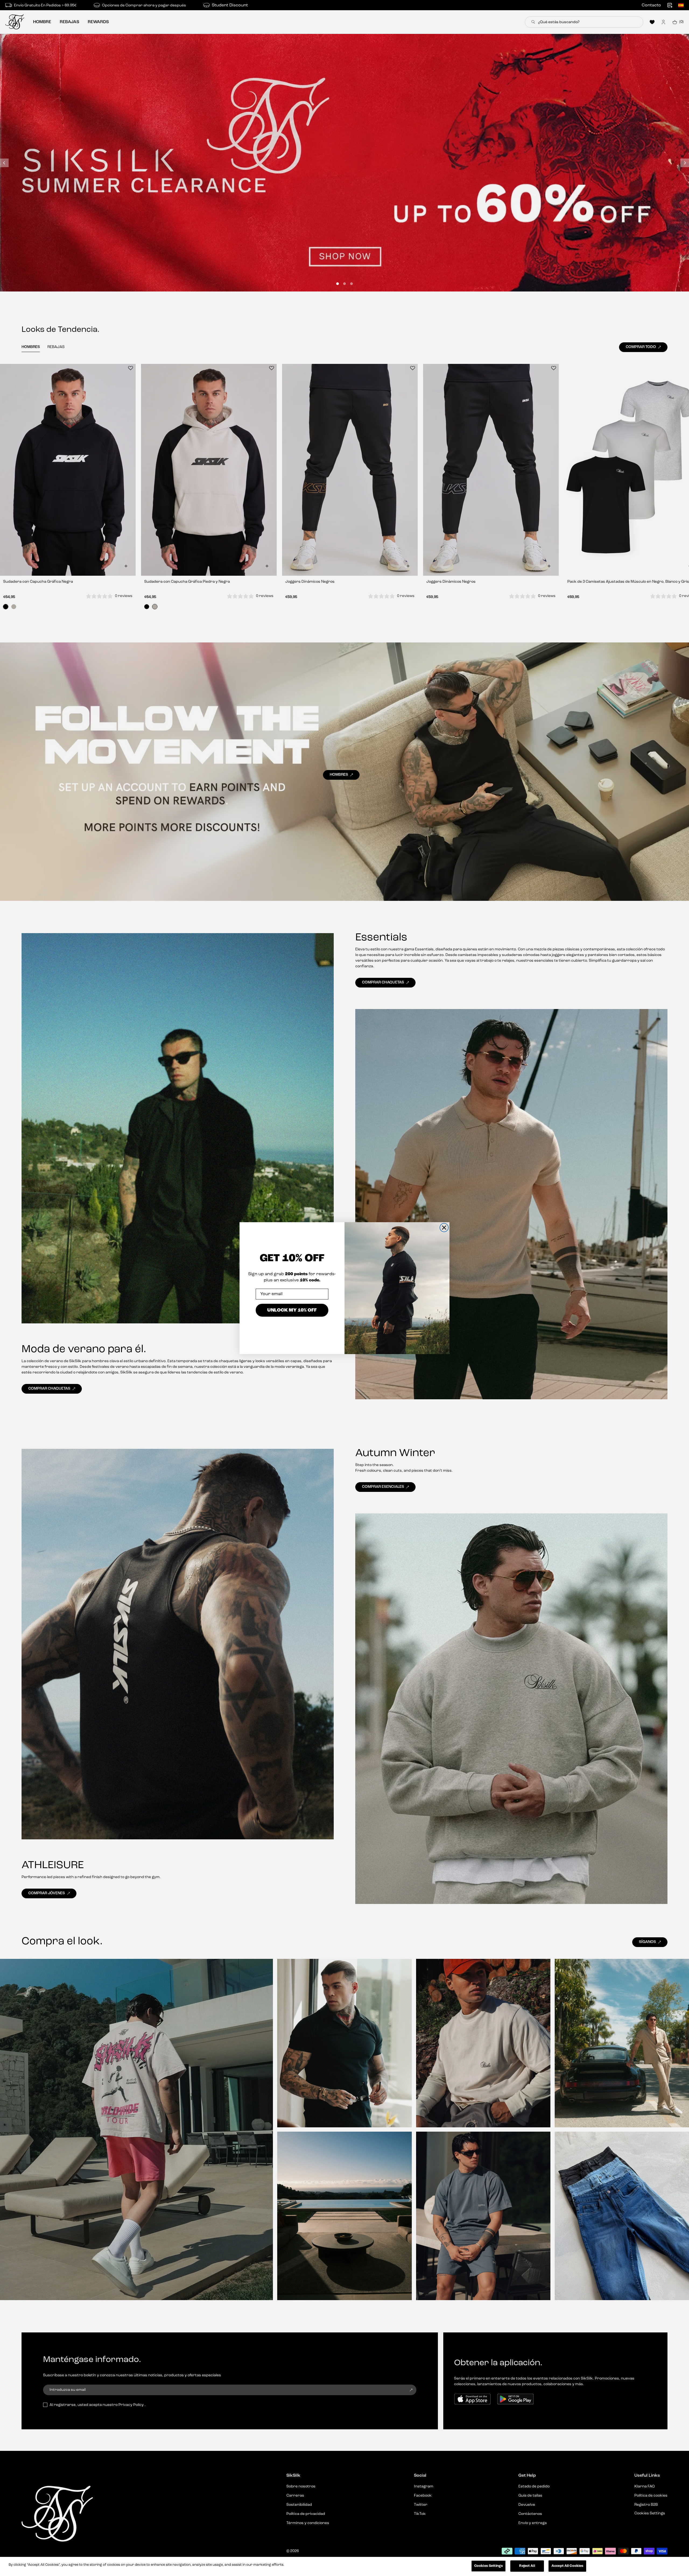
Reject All (527, 2566)
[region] (344, 2566)
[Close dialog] (444, 1228)
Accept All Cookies (567, 2566)
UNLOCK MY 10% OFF (292, 1310)
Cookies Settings (488, 2566)
